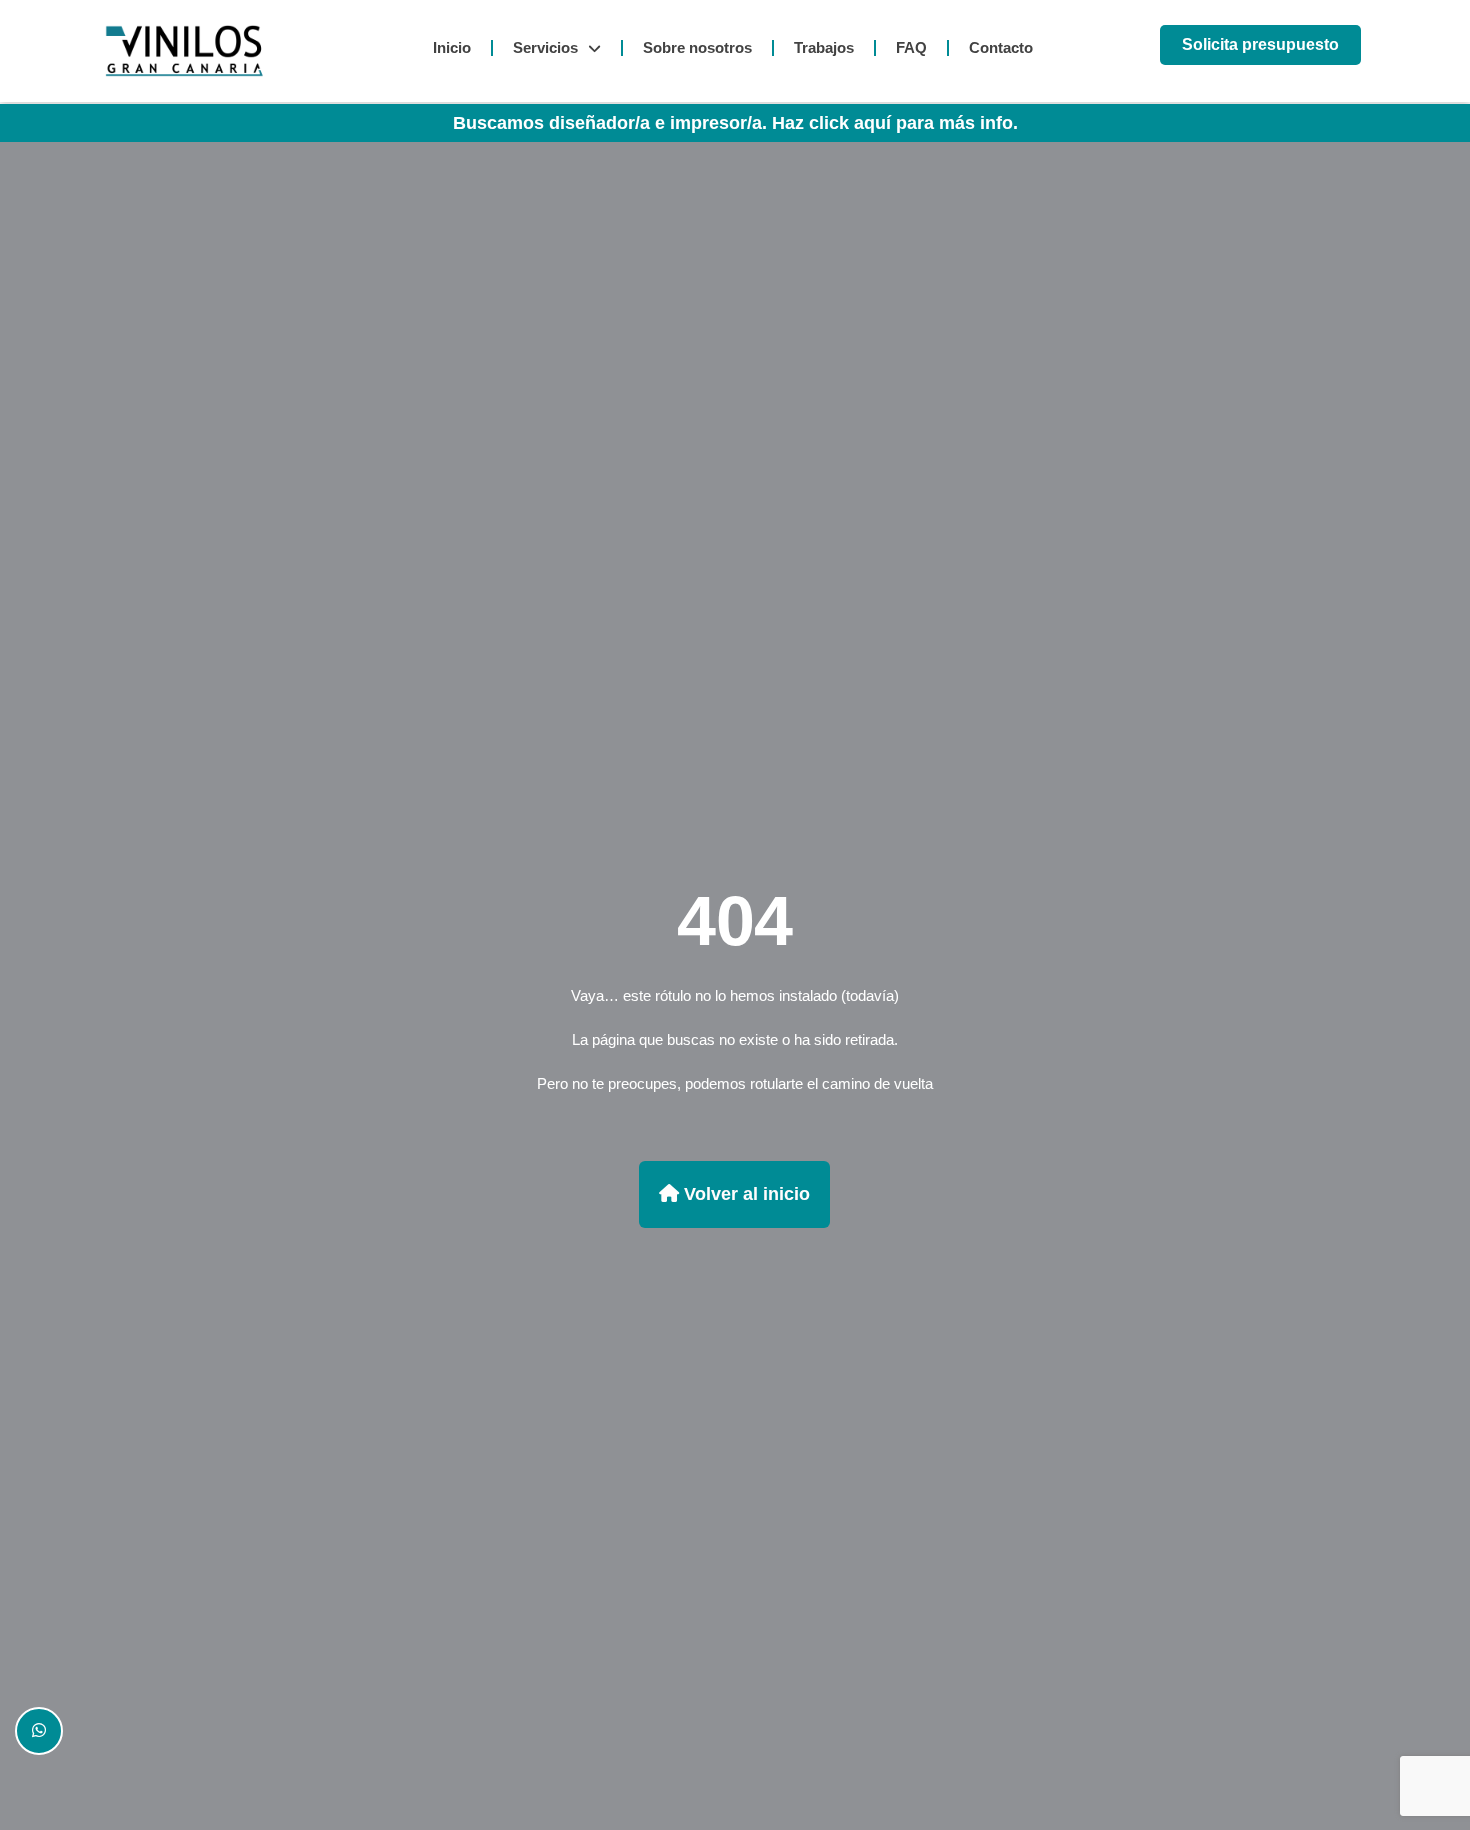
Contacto (1001, 47)
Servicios (545, 47)
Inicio (452, 47)
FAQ (911, 47)
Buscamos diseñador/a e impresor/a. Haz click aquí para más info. (735, 123)
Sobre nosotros (697, 47)
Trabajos (824, 47)
